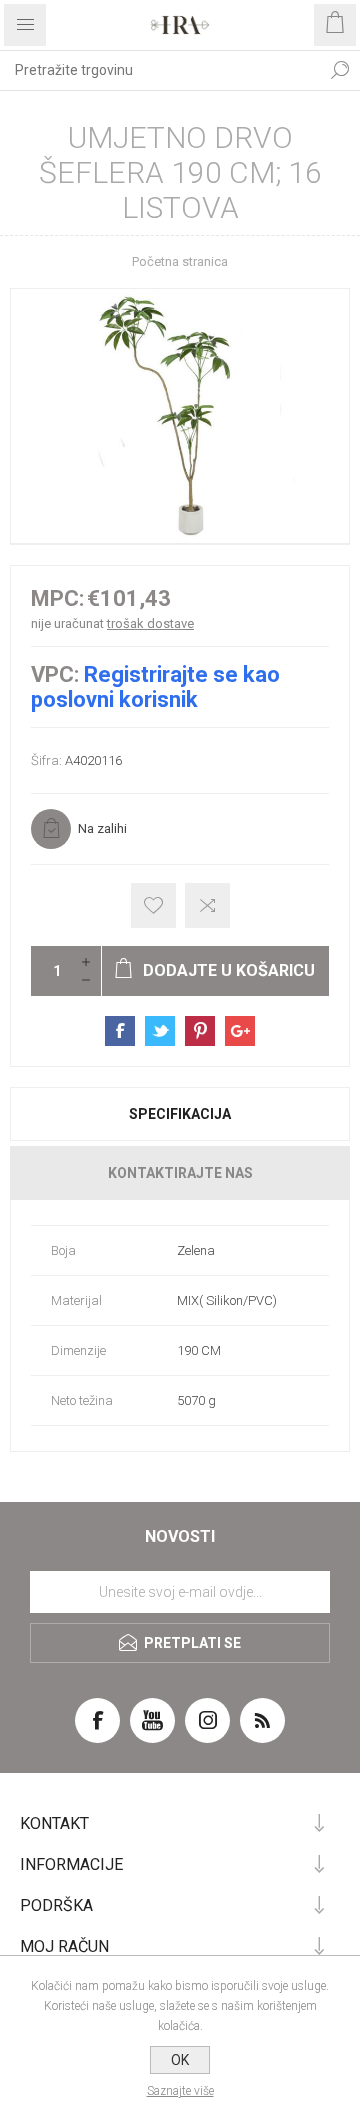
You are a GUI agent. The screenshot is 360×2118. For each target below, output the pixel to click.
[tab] (180, 1114)
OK (180, 2060)
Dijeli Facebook (120, 1031)
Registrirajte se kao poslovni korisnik (155, 687)
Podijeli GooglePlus (240, 1031)
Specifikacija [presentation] (180, 1114)
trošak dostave (150, 623)
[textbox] (160, 70)
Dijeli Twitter (160, 1031)
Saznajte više (180, 2091)
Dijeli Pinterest (200, 1031)
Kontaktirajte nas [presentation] (180, 1173)
